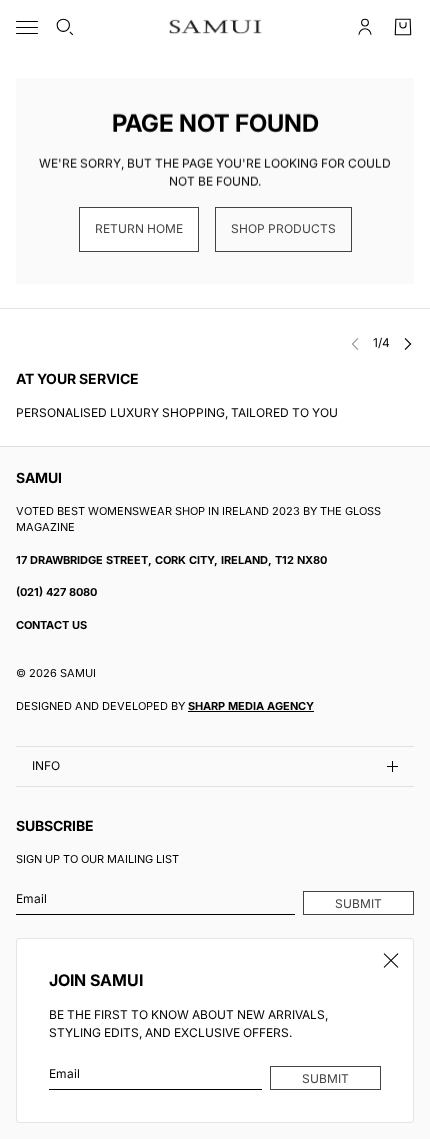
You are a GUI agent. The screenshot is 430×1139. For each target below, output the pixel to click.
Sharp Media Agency (251, 706)
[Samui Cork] (215, 27)
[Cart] (403, 27)
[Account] (365, 27)
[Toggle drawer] (27, 27)
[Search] (65, 27)
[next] (408, 343)
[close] (391, 961)
